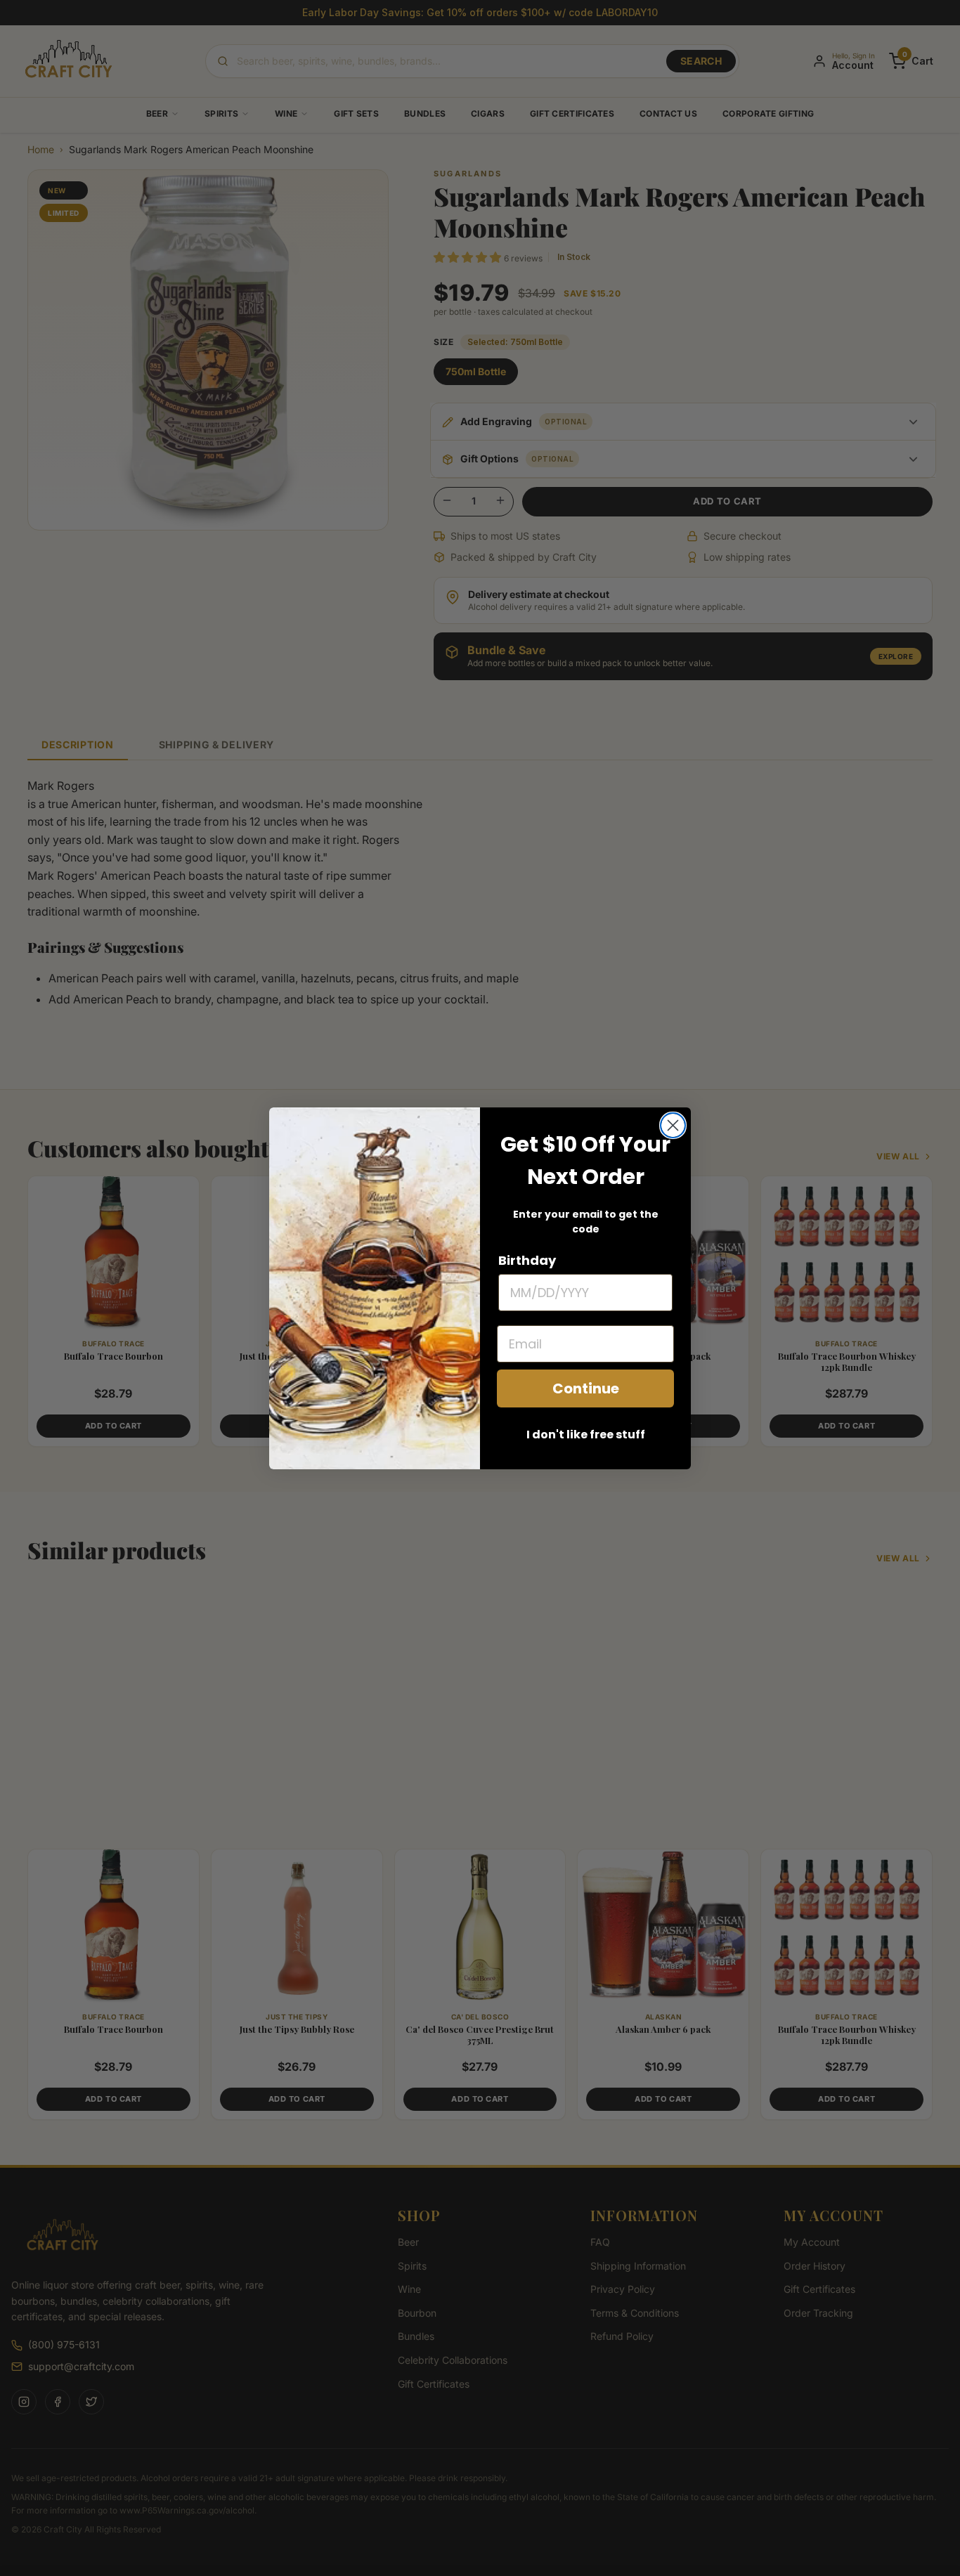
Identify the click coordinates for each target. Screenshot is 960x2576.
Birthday (527, 1260)
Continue (586, 1388)
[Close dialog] (673, 1125)
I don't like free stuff (586, 1435)
